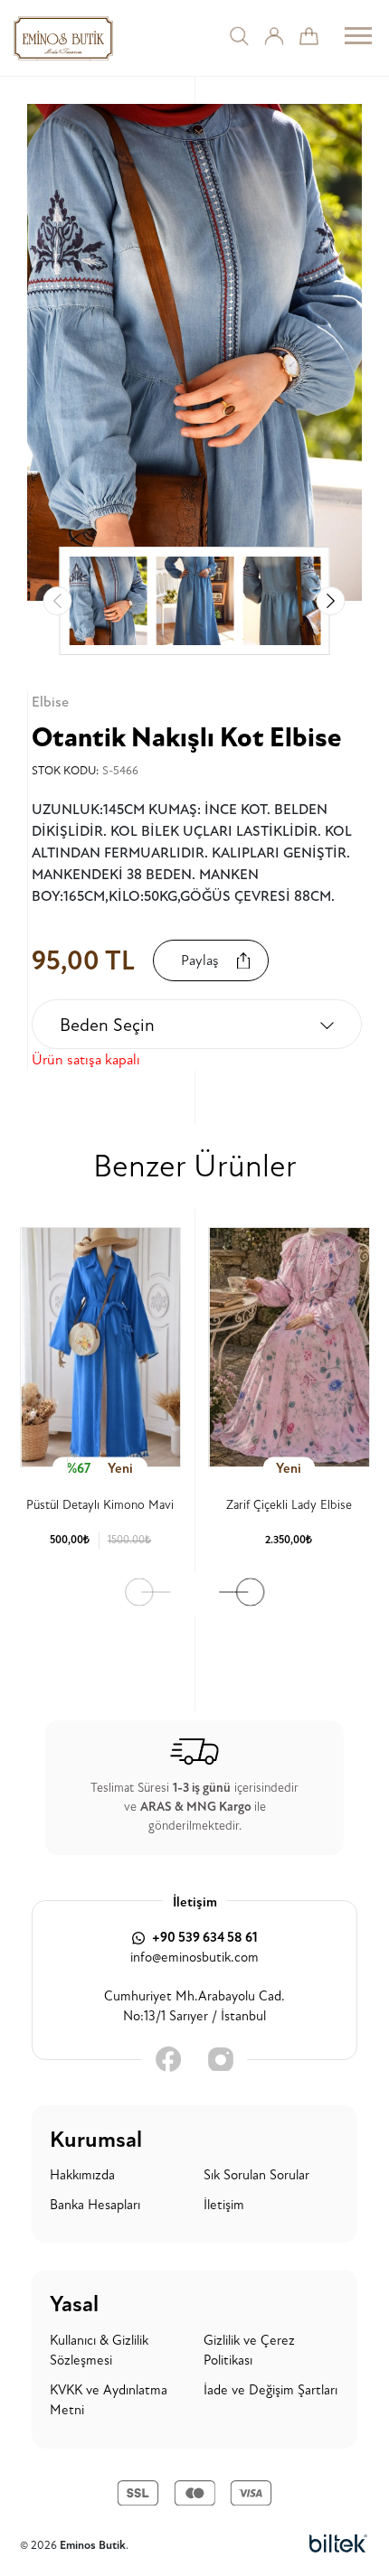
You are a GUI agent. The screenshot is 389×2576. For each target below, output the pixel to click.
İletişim (224, 2205)
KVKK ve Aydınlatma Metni (109, 2401)
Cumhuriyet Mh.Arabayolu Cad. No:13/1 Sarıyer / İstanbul (194, 2007)
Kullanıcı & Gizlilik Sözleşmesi (99, 2351)
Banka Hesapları (95, 2205)
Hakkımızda (82, 2175)
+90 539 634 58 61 (204, 1938)
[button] (331, 601)
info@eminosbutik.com (194, 1958)
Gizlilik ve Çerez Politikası (249, 2351)
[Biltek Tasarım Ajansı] (338, 2545)
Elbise (50, 702)
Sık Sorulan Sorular (256, 2175)
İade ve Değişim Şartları (270, 2390)
